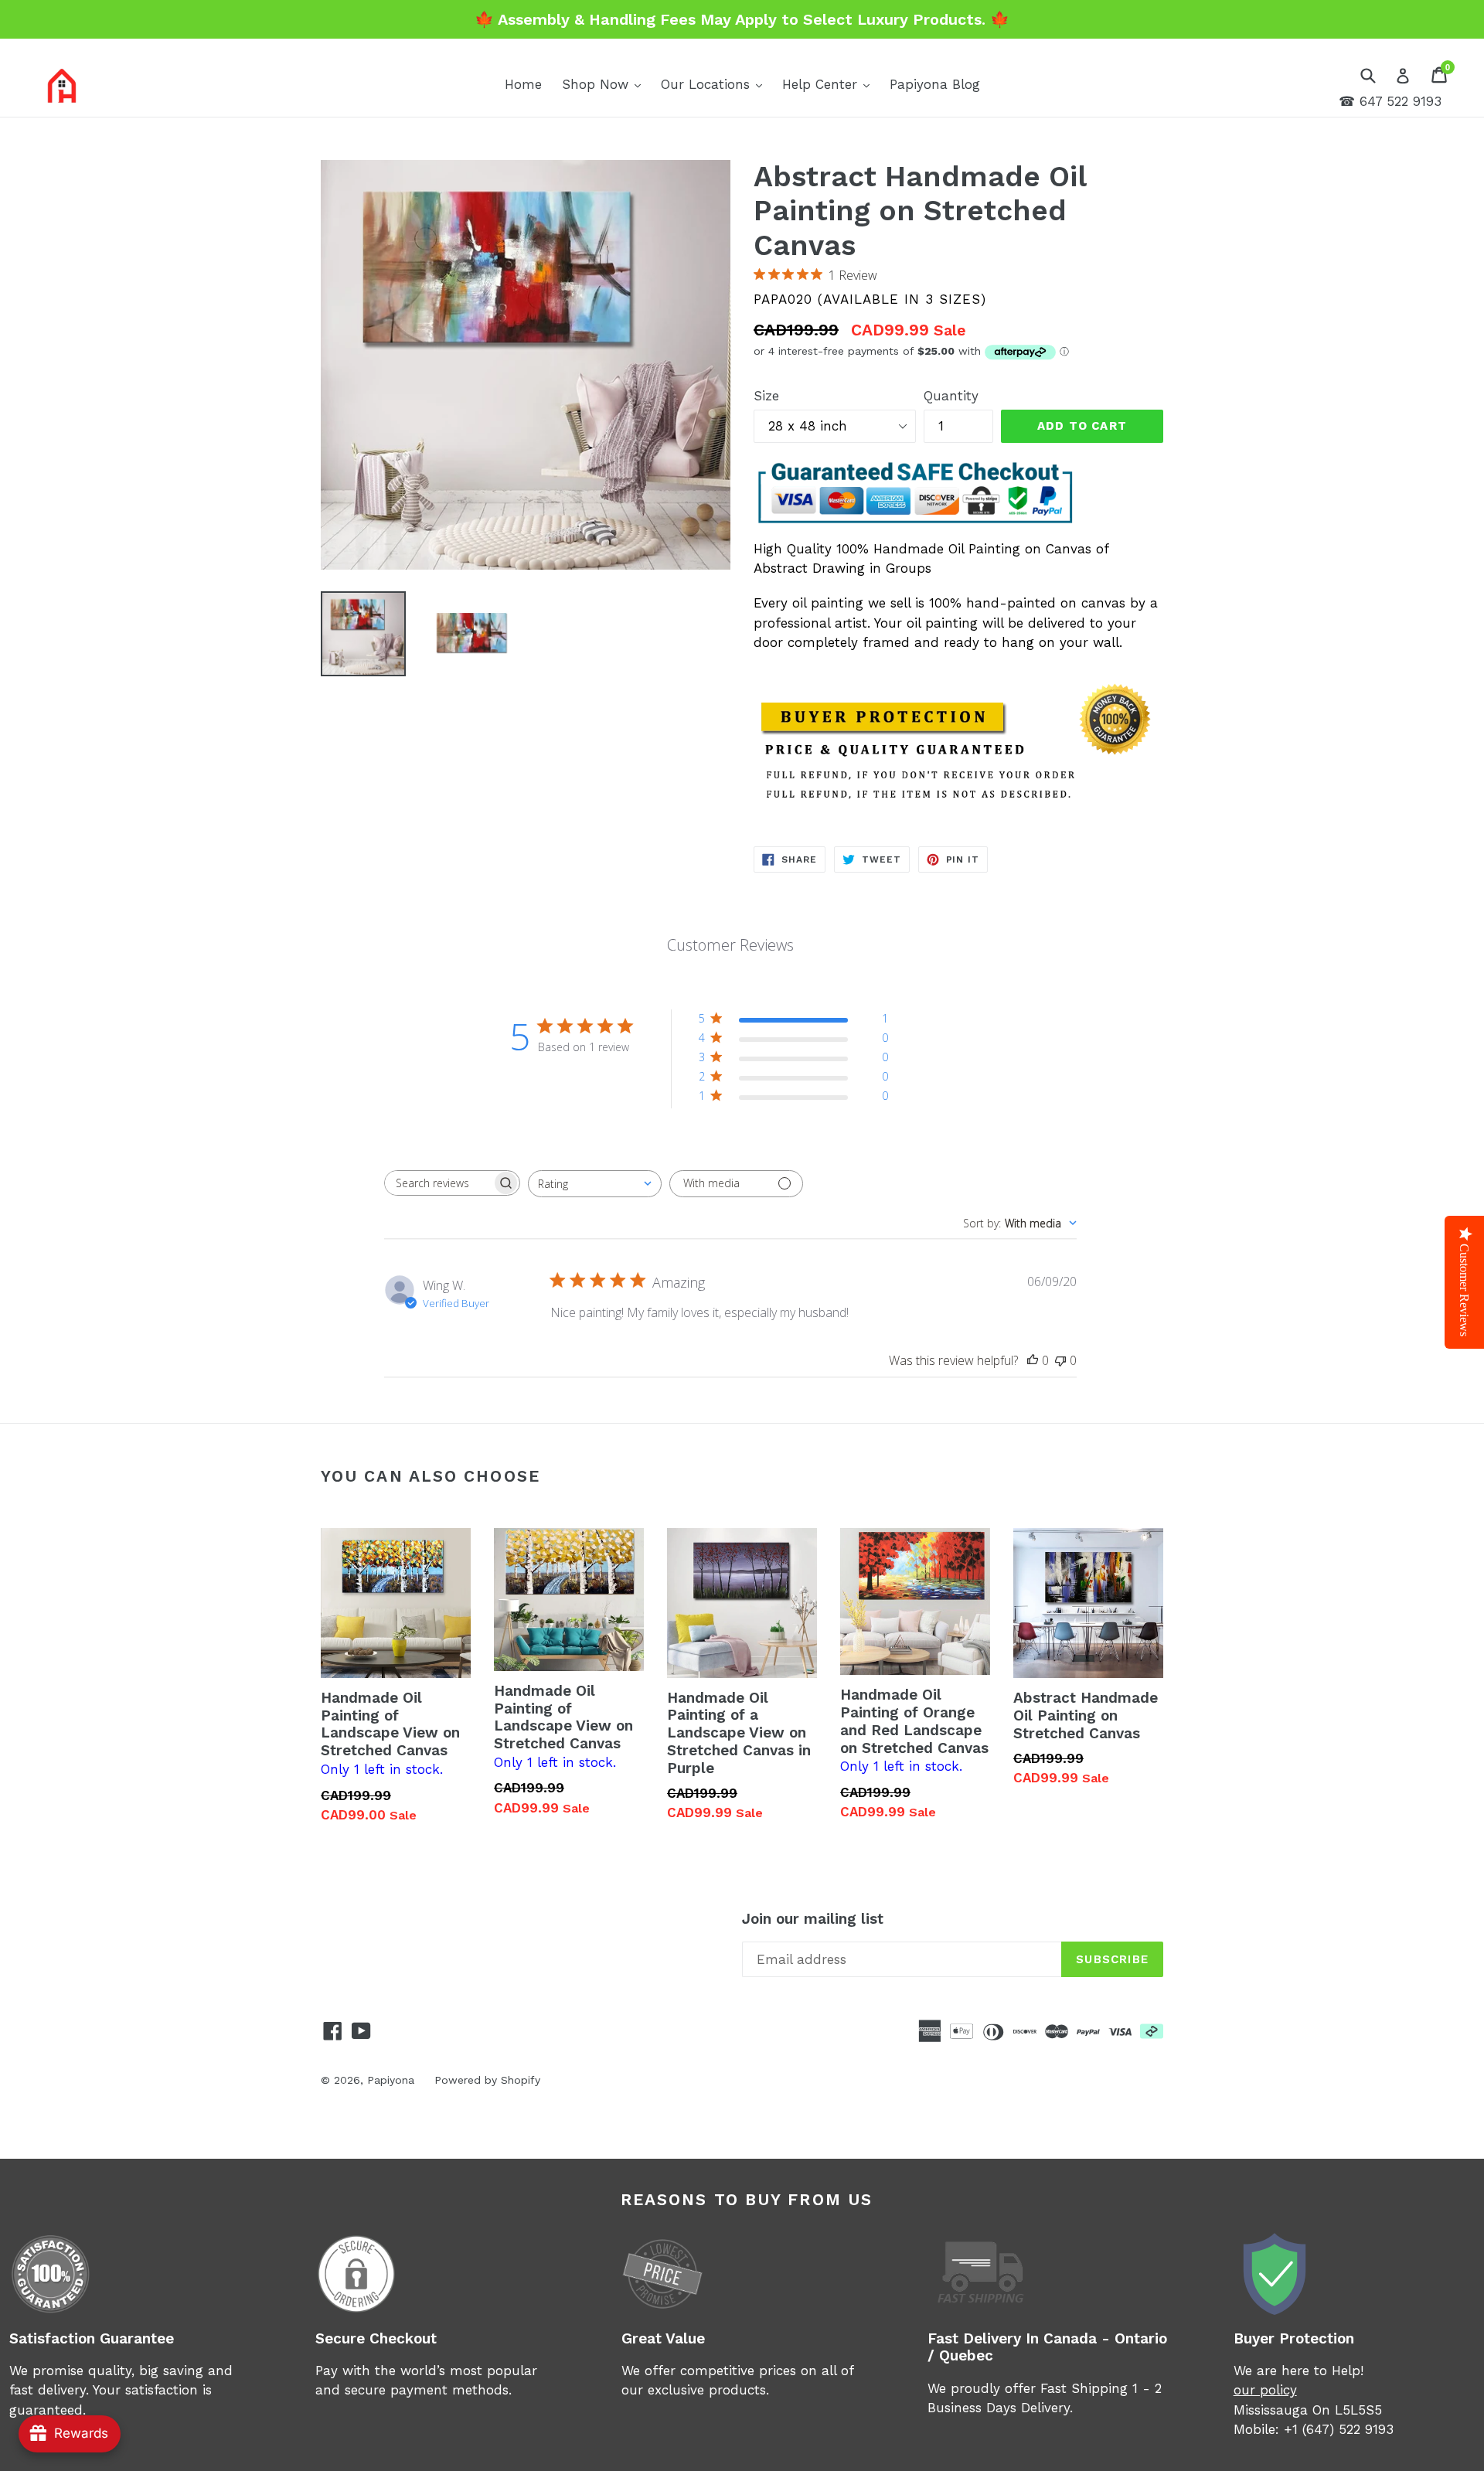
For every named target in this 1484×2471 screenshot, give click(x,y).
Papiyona (391, 2080)
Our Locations (715, 84)
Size (766, 396)
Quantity (951, 396)
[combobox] (595, 1184)
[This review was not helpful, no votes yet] (1060, 1360)
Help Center (830, 84)
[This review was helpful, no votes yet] (1033, 1360)
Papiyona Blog (935, 84)
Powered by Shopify (487, 2080)
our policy (1265, 2390)
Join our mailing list (813, 1919)
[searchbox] (438, 1183)
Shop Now (605, 84)
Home (523, 84)
